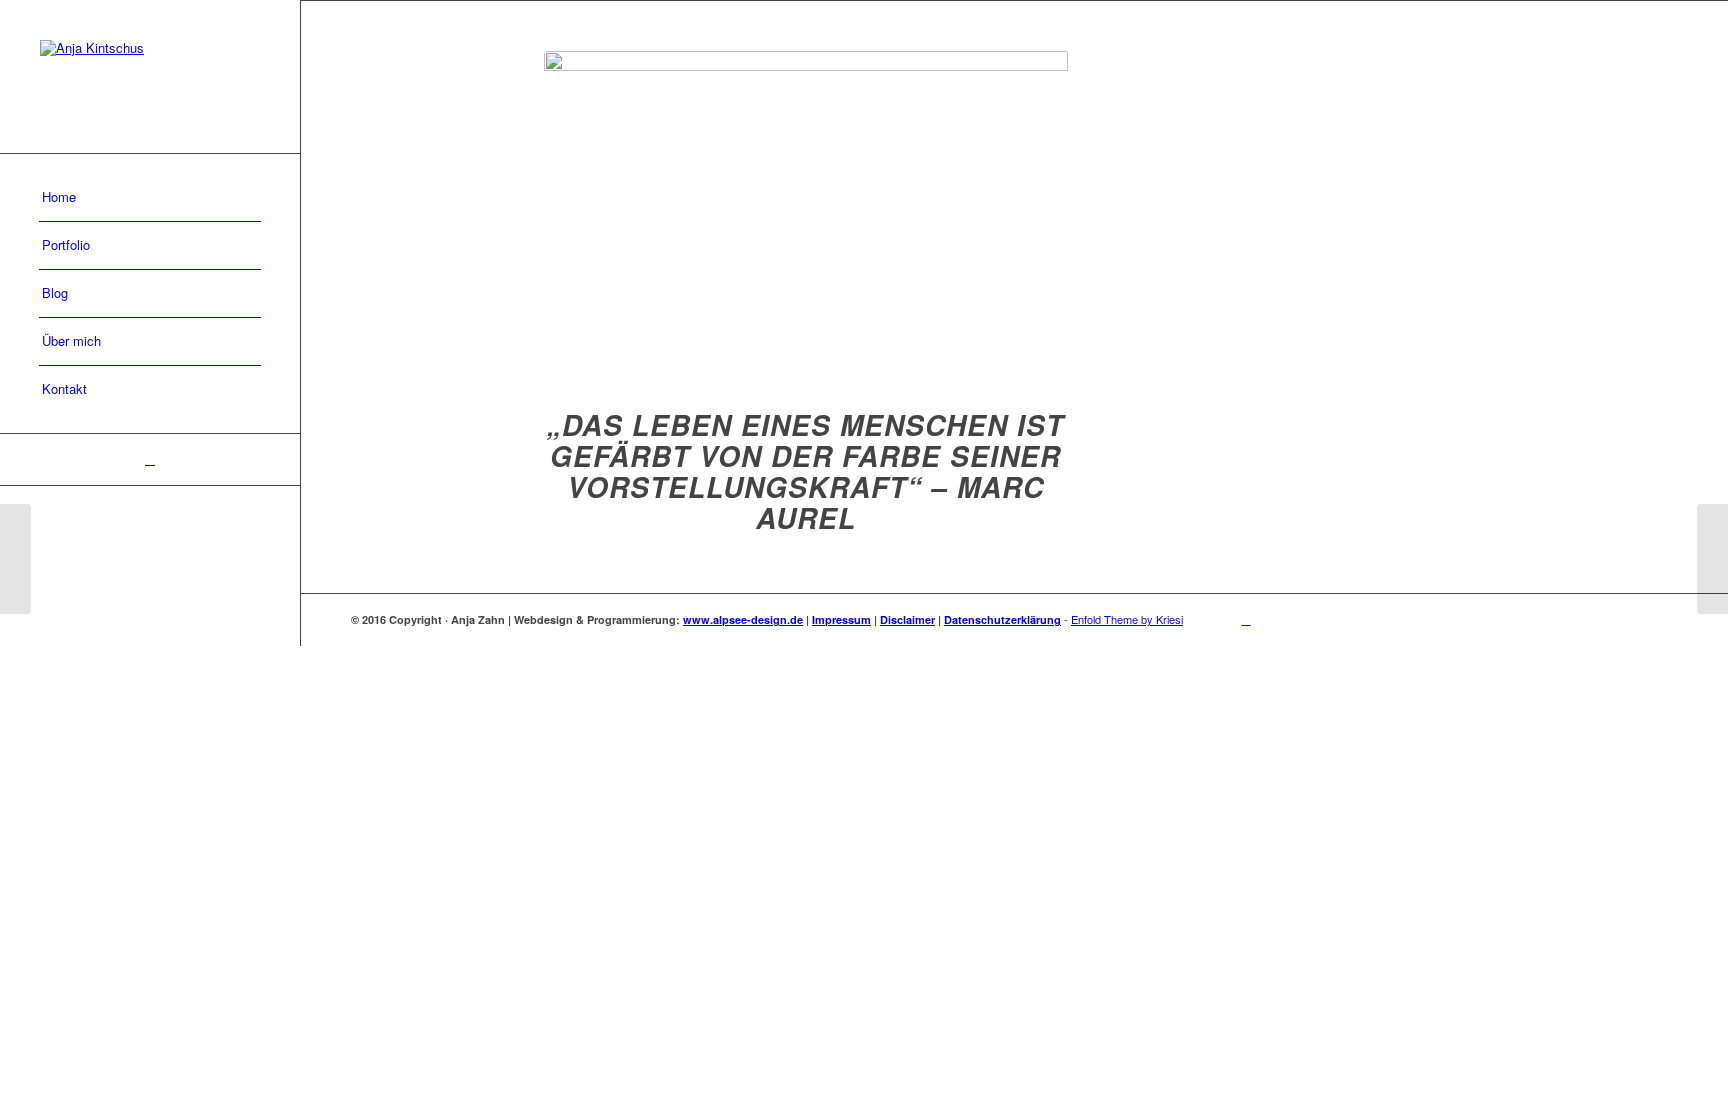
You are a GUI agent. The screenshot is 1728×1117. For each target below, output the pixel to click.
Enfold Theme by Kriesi (1127, 619)
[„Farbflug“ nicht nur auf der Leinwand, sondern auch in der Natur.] (1712, 559)
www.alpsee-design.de (743, 619)
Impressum (841, 619)
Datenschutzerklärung (1002, 619)
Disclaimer (907, 619)
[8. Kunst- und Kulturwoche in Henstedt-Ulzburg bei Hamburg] (15, 559)
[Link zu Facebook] (150, 459)
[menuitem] (150, 198)
